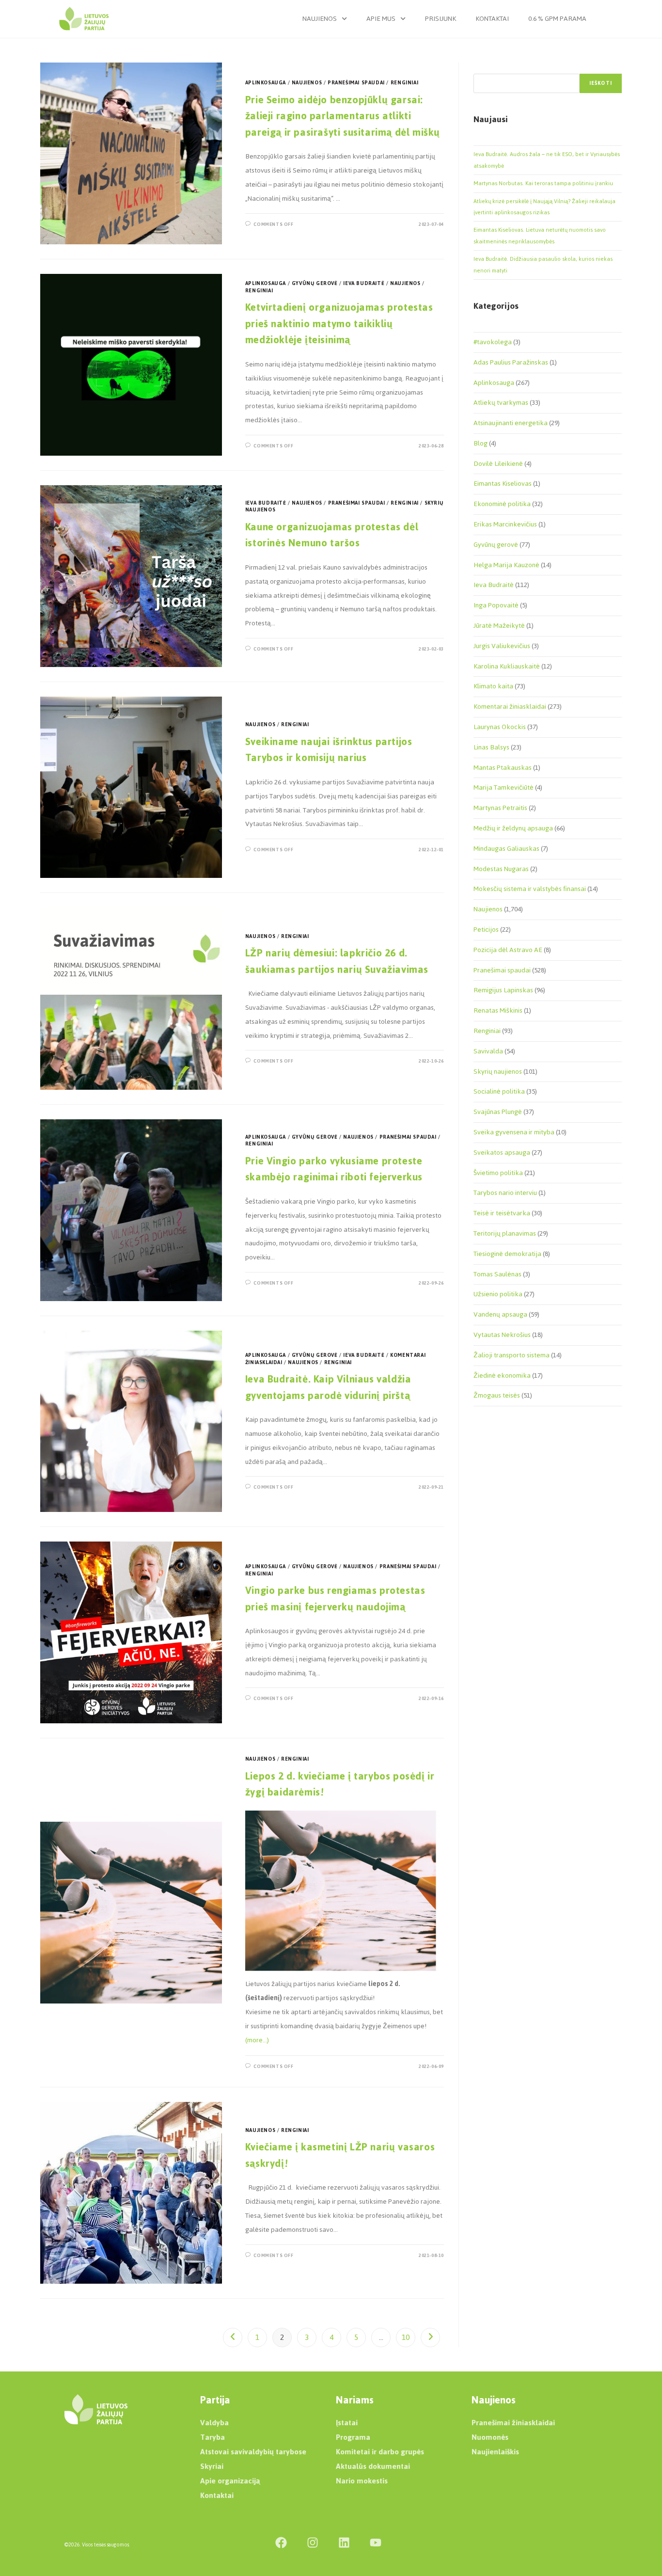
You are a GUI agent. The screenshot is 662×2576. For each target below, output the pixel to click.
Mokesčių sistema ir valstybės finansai (530, 889)
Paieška (484, 68)
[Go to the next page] (430, 2337)
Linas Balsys (491, 747)
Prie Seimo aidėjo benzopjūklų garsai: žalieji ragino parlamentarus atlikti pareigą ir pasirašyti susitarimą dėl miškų (343, 116)
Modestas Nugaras (501, 869)
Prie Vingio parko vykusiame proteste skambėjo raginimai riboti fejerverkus (334, 1169)
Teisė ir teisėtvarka (502, 1213)
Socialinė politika (499, 1091)
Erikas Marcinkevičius (505, 524)
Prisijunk (441, 19)
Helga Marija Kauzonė (506, 565)
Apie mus (381, 19)
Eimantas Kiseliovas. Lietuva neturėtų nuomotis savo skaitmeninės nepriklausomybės (540, 235)
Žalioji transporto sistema (512, 1355)
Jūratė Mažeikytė (499, 626)
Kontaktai (492, 19)
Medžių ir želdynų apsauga (513, 828)
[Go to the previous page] (233, 2337)
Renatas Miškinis (498, 1010)
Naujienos (320, 19)
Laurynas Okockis (500, 727)
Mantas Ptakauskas (503, 768)
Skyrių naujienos (498, 1072)
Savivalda (488, 1051)
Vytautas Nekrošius (502, 1335)
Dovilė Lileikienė (498, 464)
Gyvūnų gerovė (315, 283)
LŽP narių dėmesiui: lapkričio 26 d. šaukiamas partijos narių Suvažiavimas (337, 961)
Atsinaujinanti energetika (511, 423)
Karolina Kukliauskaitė (507, 666)
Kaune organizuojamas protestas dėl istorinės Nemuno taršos (332, 535)
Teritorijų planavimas (505, 1233)
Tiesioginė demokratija (507, 1254)
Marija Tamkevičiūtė (504, 787)
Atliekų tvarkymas (501, 403)
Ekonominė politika (502, 504)
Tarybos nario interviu (505, 1193)
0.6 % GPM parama (557, 19)
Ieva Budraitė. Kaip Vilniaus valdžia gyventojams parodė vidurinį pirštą (329, 1387)
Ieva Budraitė (364, 283)
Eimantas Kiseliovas (503, 484)
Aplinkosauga (266, 83)
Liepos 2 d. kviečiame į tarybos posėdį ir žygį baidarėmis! (340, 1784)
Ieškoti (601, 83)
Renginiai (404, 83)
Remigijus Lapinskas (503, 990)
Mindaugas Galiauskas (506, 849)
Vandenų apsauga (500, 1314)
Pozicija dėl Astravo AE (508, 950)
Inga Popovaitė (496, 605)
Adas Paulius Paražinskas (511, 362)
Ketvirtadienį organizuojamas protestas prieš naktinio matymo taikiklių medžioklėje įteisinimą (339, 323)
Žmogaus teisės (497, 1395)
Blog (481, 443)
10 (406, 2337)
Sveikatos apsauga (502, 1153)
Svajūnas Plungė (498, 1112)
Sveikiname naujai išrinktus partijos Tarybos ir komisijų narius (329, 750)
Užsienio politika (498, 1294)
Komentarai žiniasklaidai (510, 707)
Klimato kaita (493, 686)
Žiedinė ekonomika (502, 1375)
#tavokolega (493, 342)
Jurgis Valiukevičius (502, 646)
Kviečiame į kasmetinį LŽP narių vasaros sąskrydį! (340, 2155)
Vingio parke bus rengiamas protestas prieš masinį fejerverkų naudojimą (335, 1598)
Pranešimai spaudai (356, 83)
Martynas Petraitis (500, 808)
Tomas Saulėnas (497, 1274)
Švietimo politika (498, 1173)
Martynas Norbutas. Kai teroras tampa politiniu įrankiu (543, 183)
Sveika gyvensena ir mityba (514, 1132)
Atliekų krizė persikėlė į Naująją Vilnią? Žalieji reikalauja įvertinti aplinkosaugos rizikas (544, 207)
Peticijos (486, 930)
